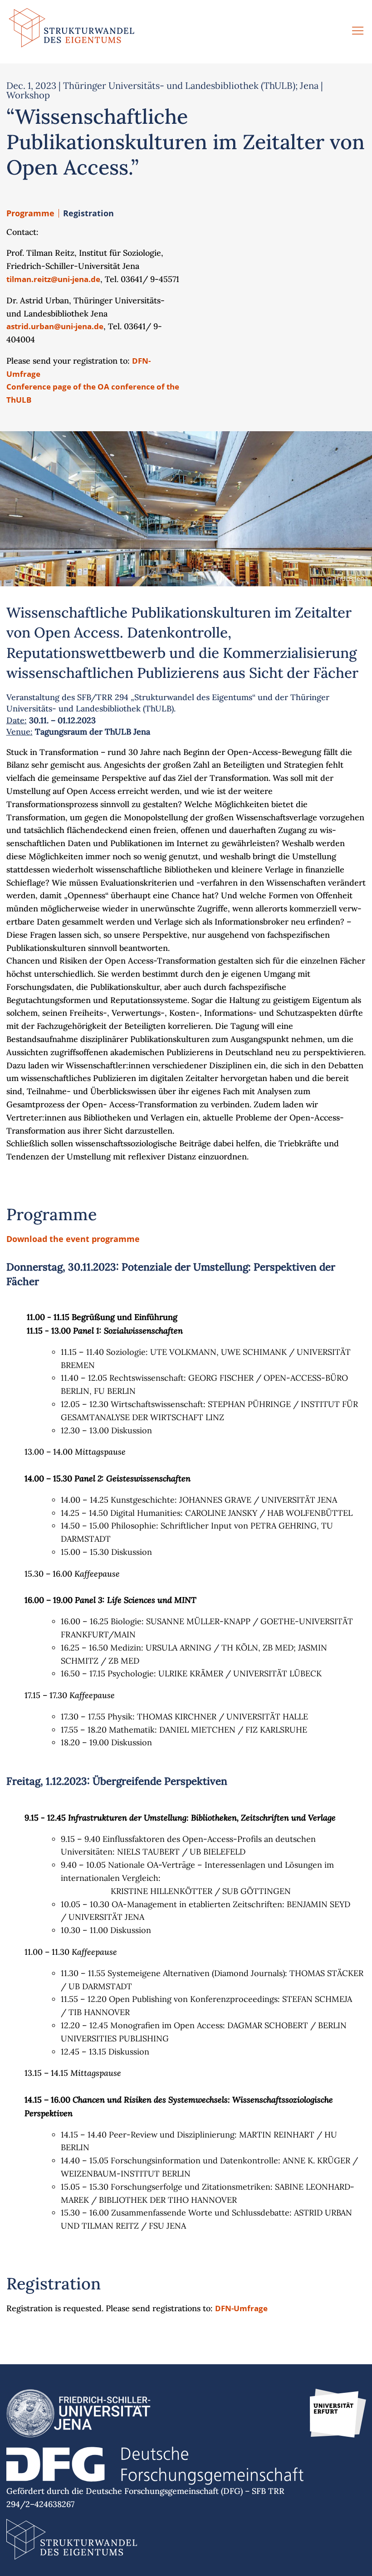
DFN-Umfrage (241, 2308)
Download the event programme (73, 1239)
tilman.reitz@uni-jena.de (53, 279)
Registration (88, 213)
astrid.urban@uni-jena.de (55, 326)
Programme (30, 213)
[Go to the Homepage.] (72, 32)
